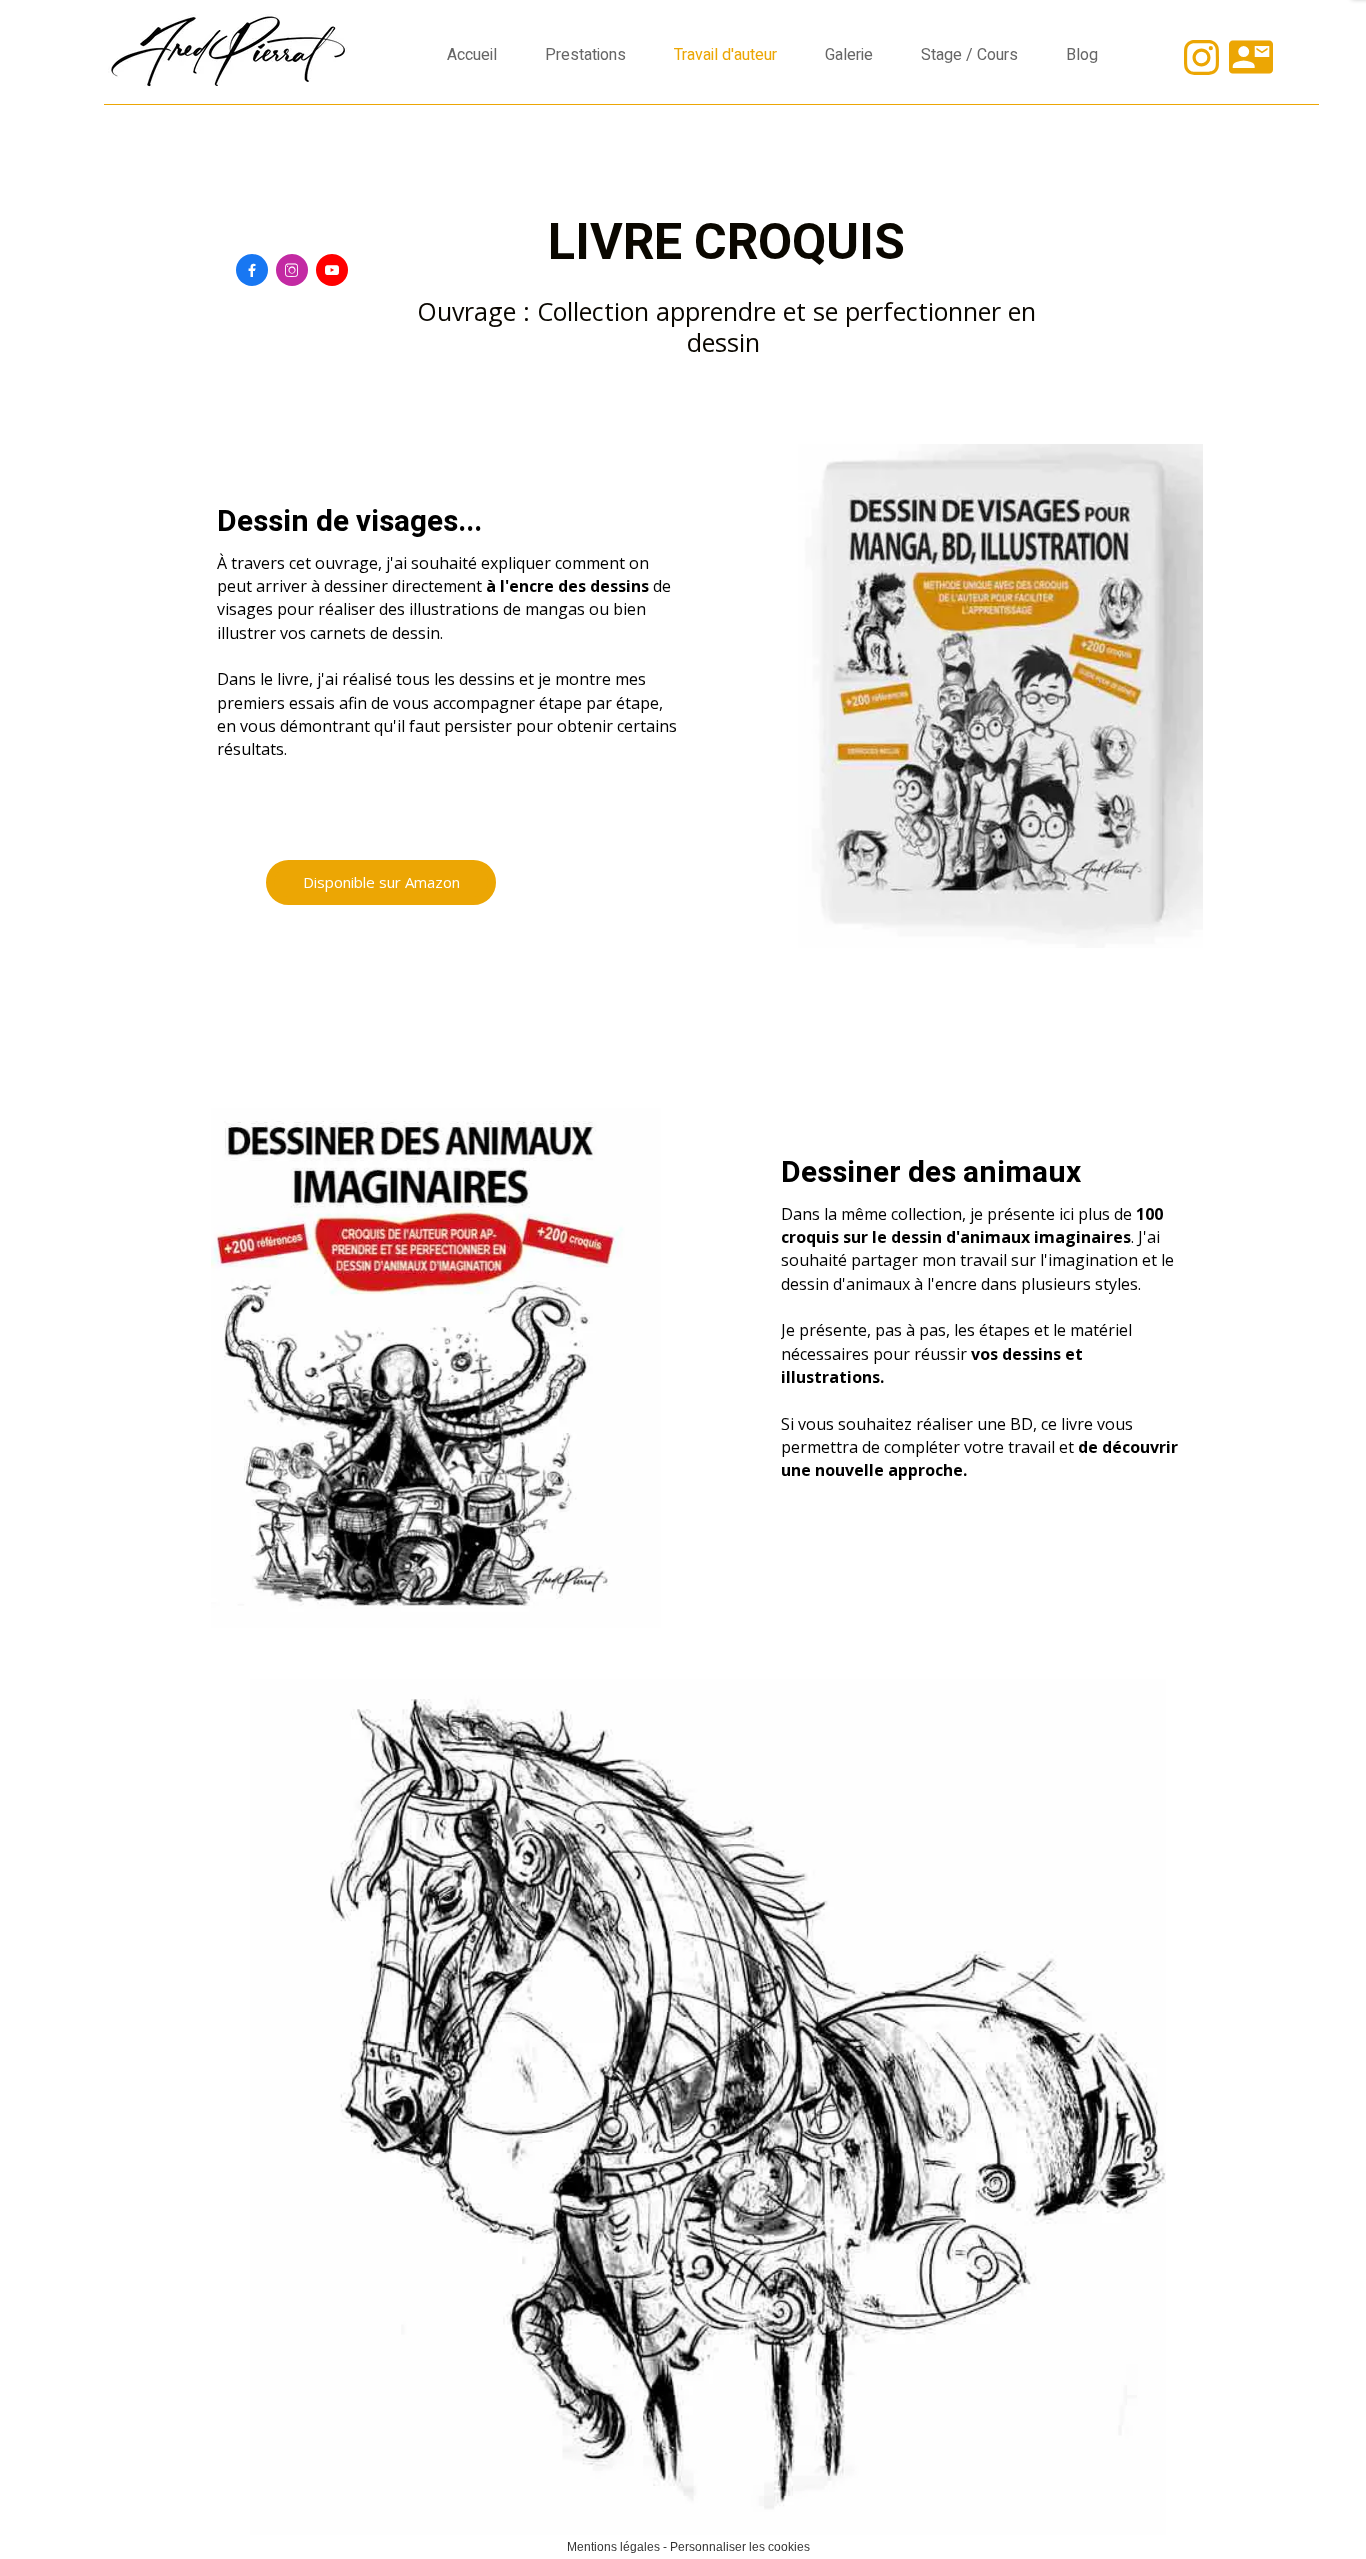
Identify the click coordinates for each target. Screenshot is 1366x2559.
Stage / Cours (969, 55)
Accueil (472, 55)
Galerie (849, 55)
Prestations (585, 55)
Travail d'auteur (725, 55)
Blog (1082, 55)
